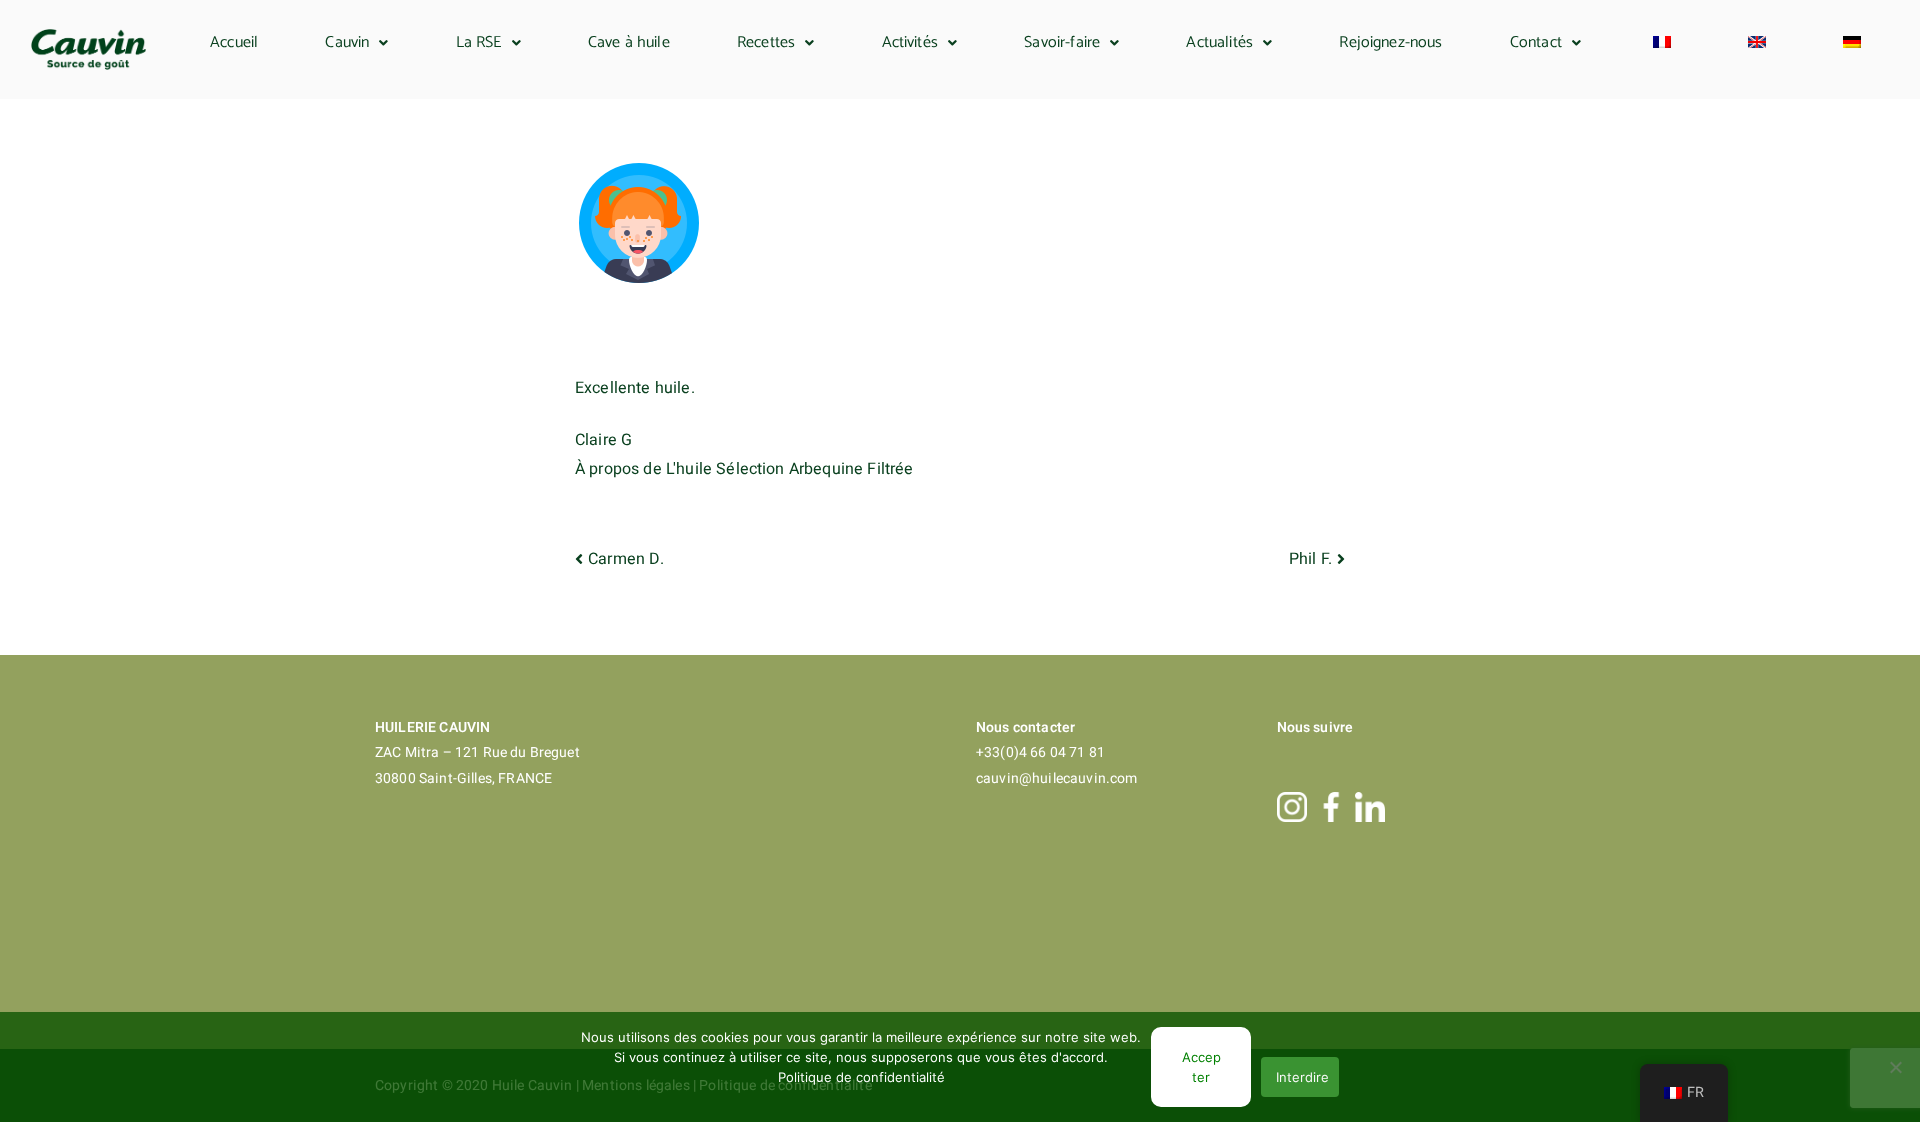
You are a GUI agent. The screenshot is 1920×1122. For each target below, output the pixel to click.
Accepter (1201, 1067)
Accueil (234, 42)
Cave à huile (629, 42)
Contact (1536, 42)
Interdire (1302, 1077)
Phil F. (1310, 559)
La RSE (479, 42)
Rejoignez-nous (1390, 42)
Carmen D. (626, 559)
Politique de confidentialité (861, 1077)
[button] (357, 43)
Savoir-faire (1062, 42)
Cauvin (347, 42)
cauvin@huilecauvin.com (1057, 778)
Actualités (1219, 42)
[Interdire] (1895, 1067)
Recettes (766, 42)
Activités (910, 42)
